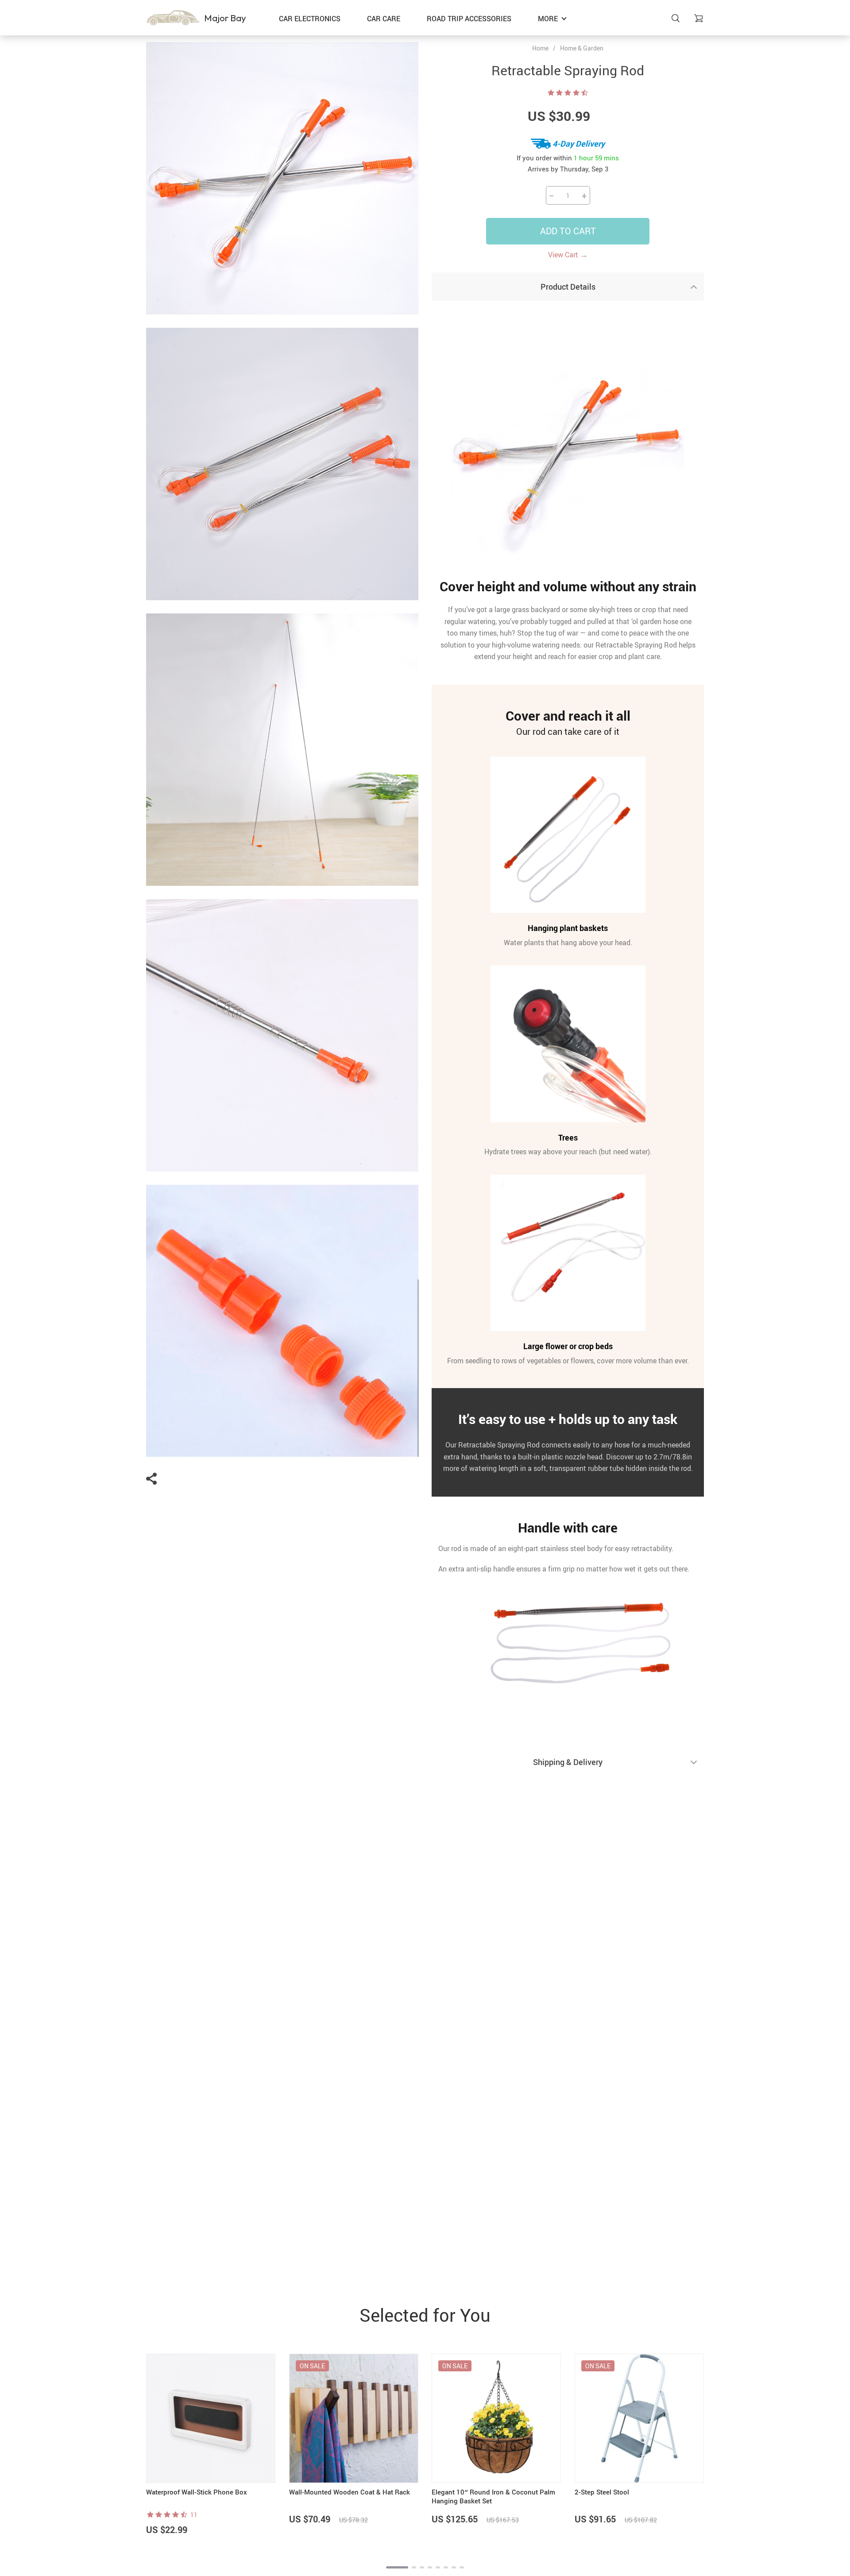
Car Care (384, 19)
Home (540, 48)
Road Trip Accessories (469, 19)
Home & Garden (582, 48)
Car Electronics (310, 19)
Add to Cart (568, 231)
